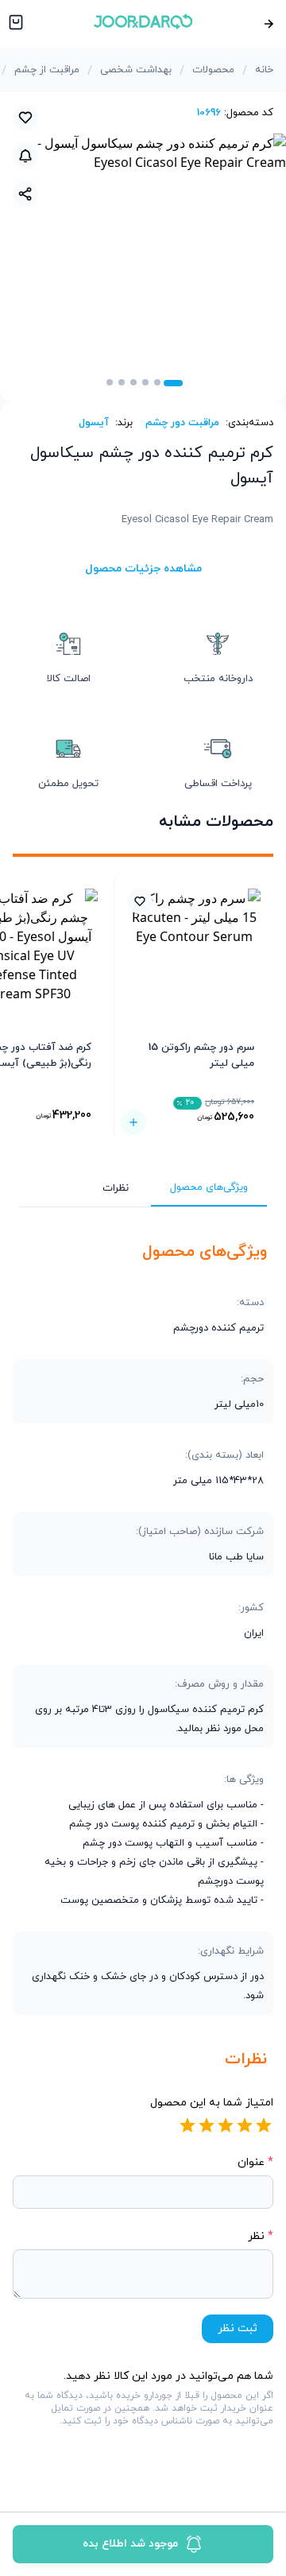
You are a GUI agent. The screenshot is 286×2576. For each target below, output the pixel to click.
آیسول (94, 423)
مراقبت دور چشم (182, 423)
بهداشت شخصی (136, 70)
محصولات (213, 70)
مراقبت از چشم (47, 70)
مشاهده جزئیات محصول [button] (143, 569)
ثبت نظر (238, 2328)
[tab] (173, 383)
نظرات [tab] (116, 1188)
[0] (14, 24)
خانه (264, 70)
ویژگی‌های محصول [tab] (209, 1187)
